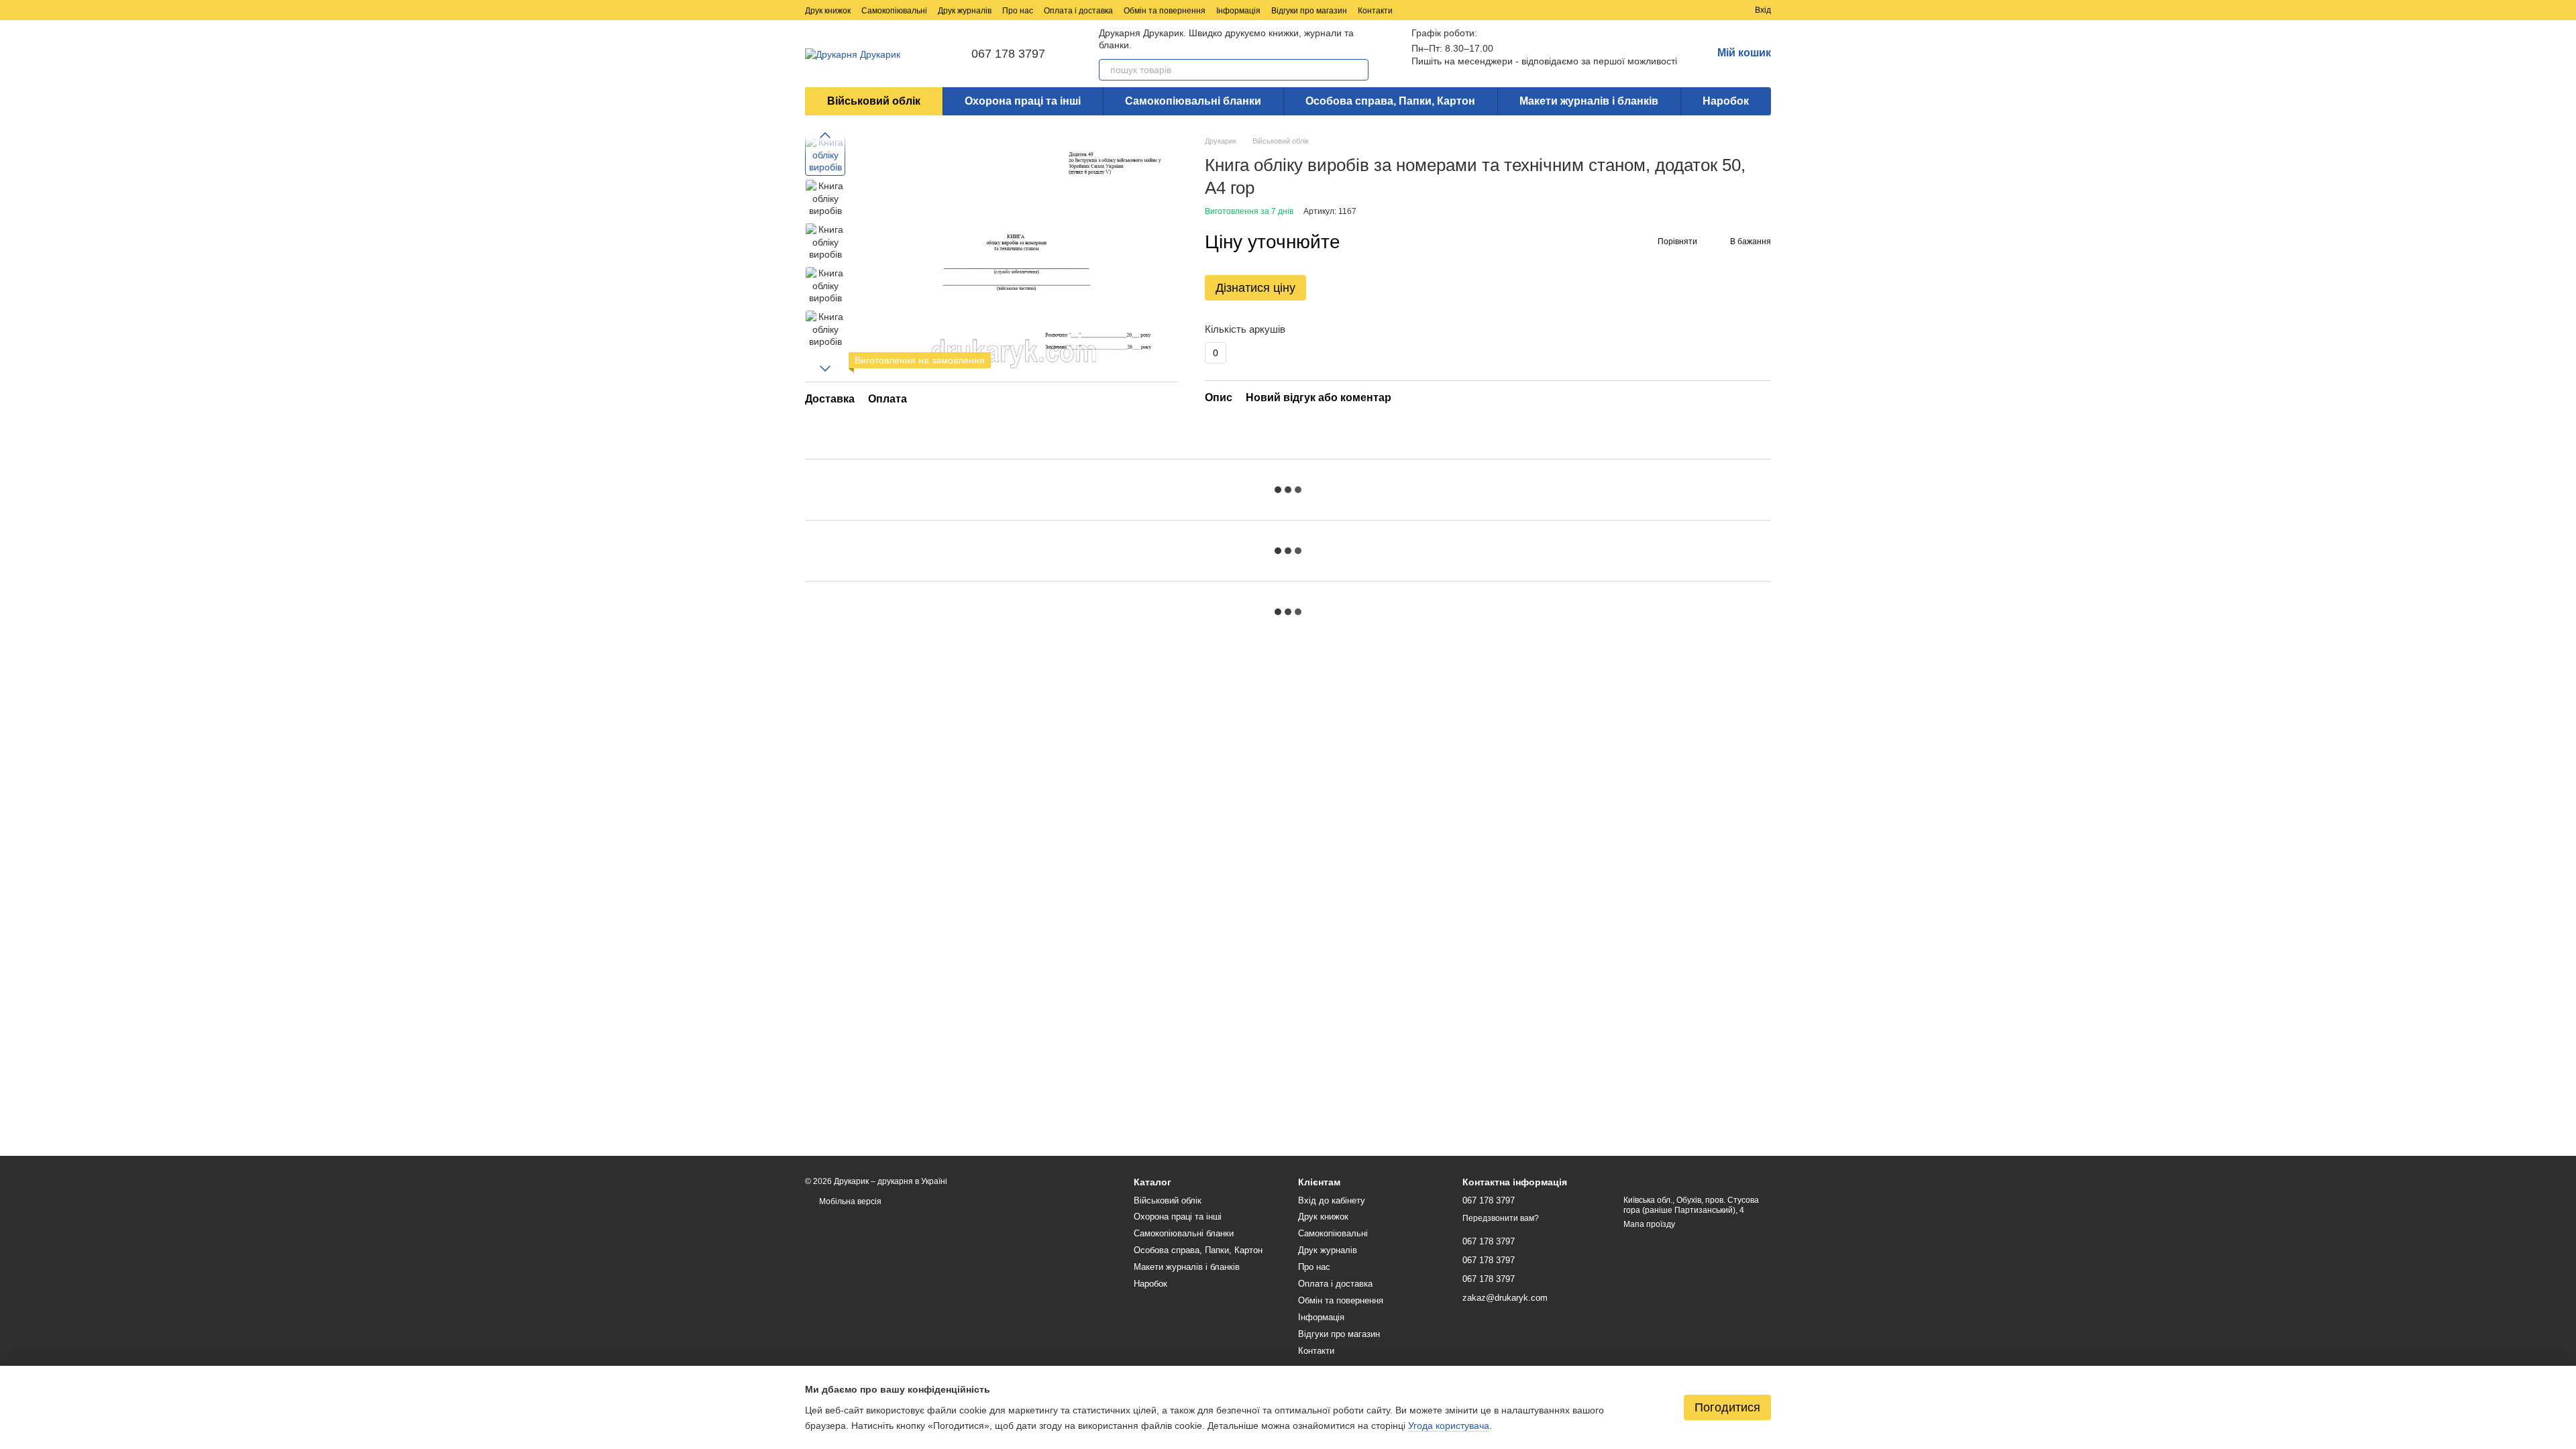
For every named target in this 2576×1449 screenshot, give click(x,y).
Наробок (1726, 101)
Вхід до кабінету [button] (1332, 1200)
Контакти (1375, 11)
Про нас (1018, 11)
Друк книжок (828, 11)
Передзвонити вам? (1501, 1218)
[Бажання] (1720, 10)
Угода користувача (1449, 1426)
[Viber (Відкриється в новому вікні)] (1642, 10)
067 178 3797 (1008, 54)
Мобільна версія (849, 1201)
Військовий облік (874, 101)
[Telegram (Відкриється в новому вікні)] (1626, 10)
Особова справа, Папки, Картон (1390, 101)
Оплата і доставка (1078, 11)
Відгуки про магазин (1309, 11)
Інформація (1238, 11)
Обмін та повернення (1165, 11)
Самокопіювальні (894, 11)
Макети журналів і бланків (1589, 101)
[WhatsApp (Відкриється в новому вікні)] (1658, 10)
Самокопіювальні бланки (1193, 101)
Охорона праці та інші (1023, 101)
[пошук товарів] (1358, 70)
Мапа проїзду (1649, 1224)
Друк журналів (965, 11)
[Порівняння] (1696, 10)
